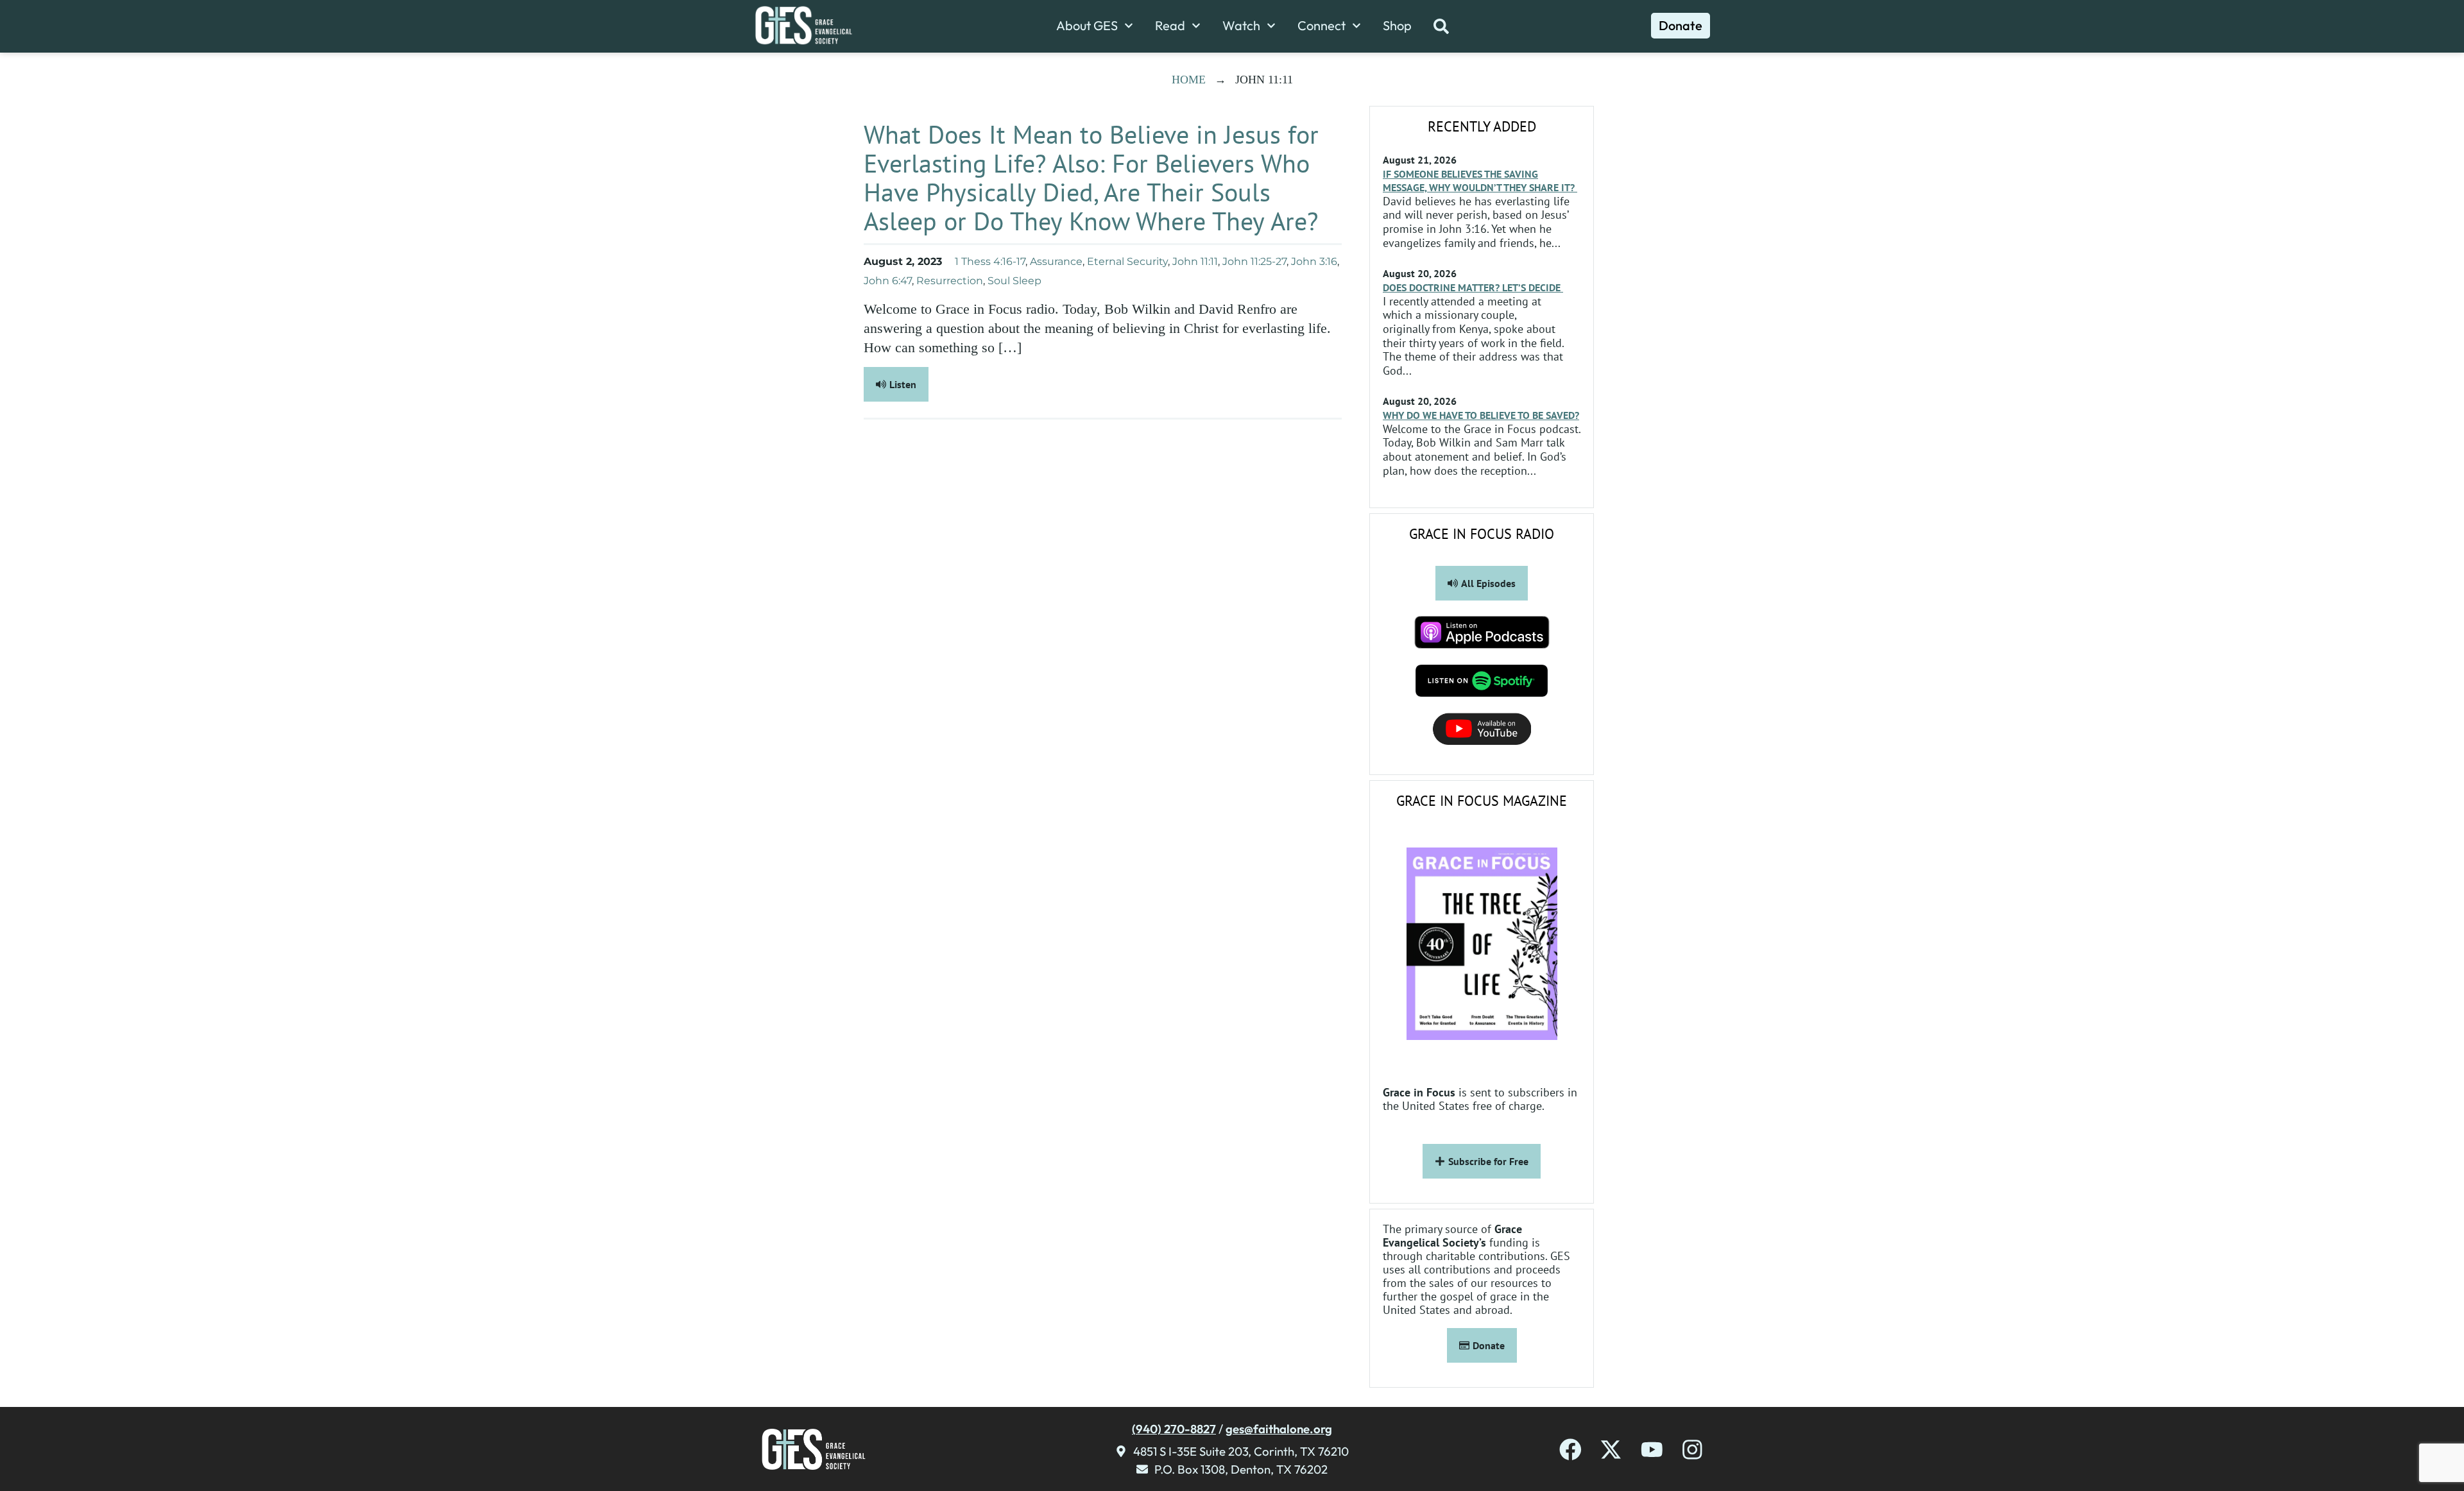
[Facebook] (1570, 1450)
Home (1189, 80)
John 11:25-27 (1254, 261)
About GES (1087, 26)
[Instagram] (1692, 1450)
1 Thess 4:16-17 (990, 261)
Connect (1322, 26)
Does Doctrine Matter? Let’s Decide (1473, 287)
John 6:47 (888, 281)
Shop (1397, 26)
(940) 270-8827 (1174, 1429)
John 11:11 (1195, 261)
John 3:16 (1314, 261)
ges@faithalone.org (1279, 1429)
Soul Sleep (1014, 281)
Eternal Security (1127, 261)
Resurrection (950, 281)
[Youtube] (1652, 1450)
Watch (1241, 26)
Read (1170, 26)
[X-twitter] (1611, 1450)
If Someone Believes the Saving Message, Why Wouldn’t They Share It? (1480, 181)
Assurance (1056, 261)
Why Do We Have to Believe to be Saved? (1481, 415)
